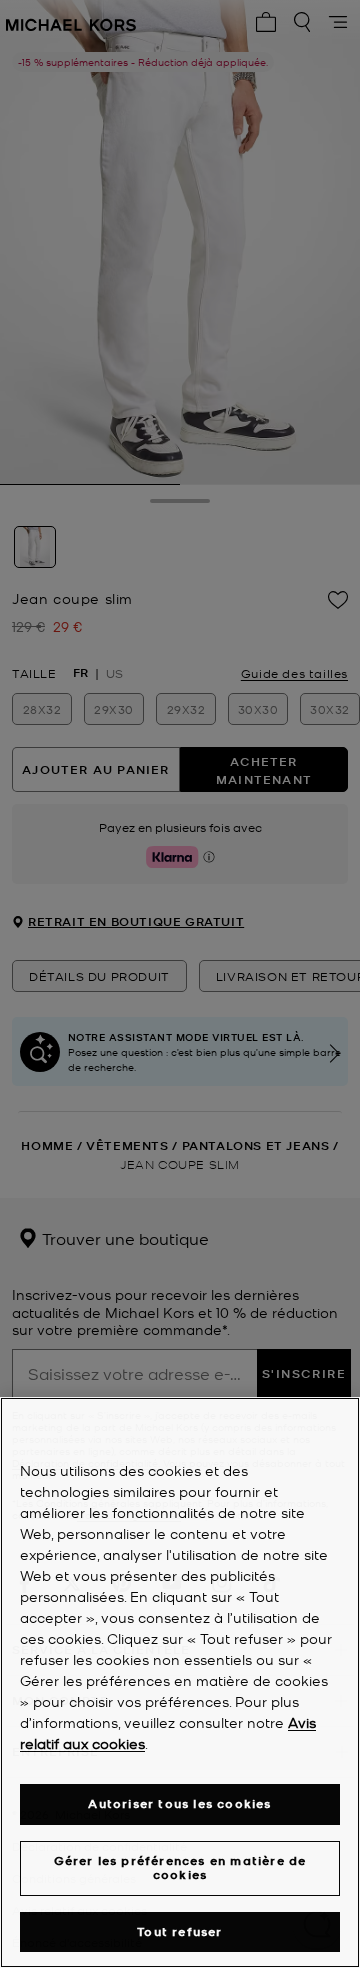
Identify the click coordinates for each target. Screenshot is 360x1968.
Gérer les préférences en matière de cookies (180, 1867)
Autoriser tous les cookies (179, 1803)
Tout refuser (179, 1931)
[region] (180, 1682)
